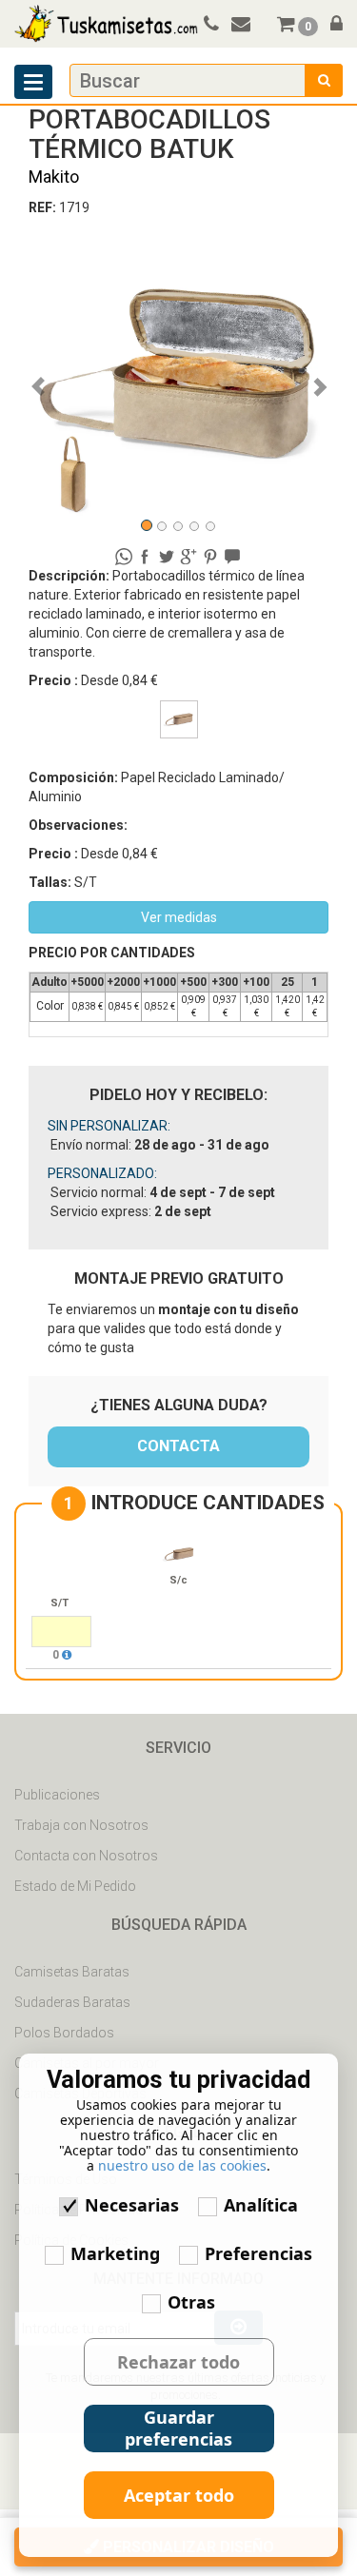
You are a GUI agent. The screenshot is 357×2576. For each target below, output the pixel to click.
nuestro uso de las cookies (182, 2165)
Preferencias (258, 2253)
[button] (51, 376)
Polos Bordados (64, 2033)
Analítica (261, 2205)
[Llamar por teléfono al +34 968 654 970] (208, 26)
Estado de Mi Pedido (75, 1886)
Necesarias (132, 2205)
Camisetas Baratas (72, 1972)
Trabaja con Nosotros (81, 1825)
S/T (59, 1603)
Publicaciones (57, 1795)
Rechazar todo (178, 2362)
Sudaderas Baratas (72, 2002)
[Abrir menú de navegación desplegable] (33, 82)
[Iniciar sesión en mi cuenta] (332, 26)
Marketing (115, 2253)
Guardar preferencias (178, 2428)
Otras (191, 2302)
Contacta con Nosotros (86, 1856)
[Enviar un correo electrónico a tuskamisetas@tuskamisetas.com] (249, 26)
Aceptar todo (179, 2495)
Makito (54, 177)
